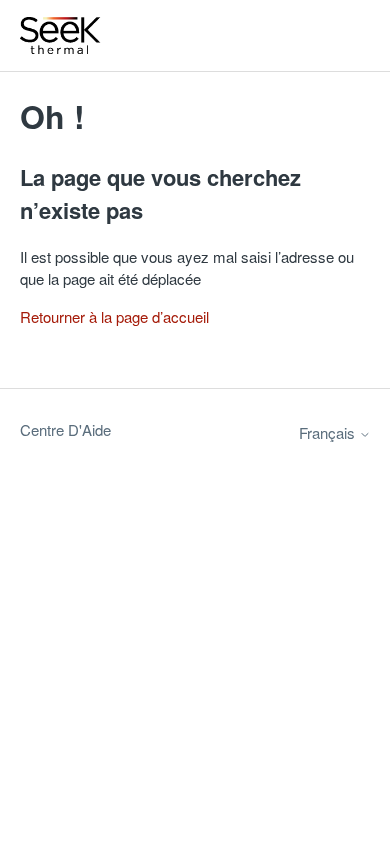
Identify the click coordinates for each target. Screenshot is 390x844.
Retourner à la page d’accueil (114, 316)
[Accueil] (61, 35)
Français (329, 432)
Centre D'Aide (65, 429)
